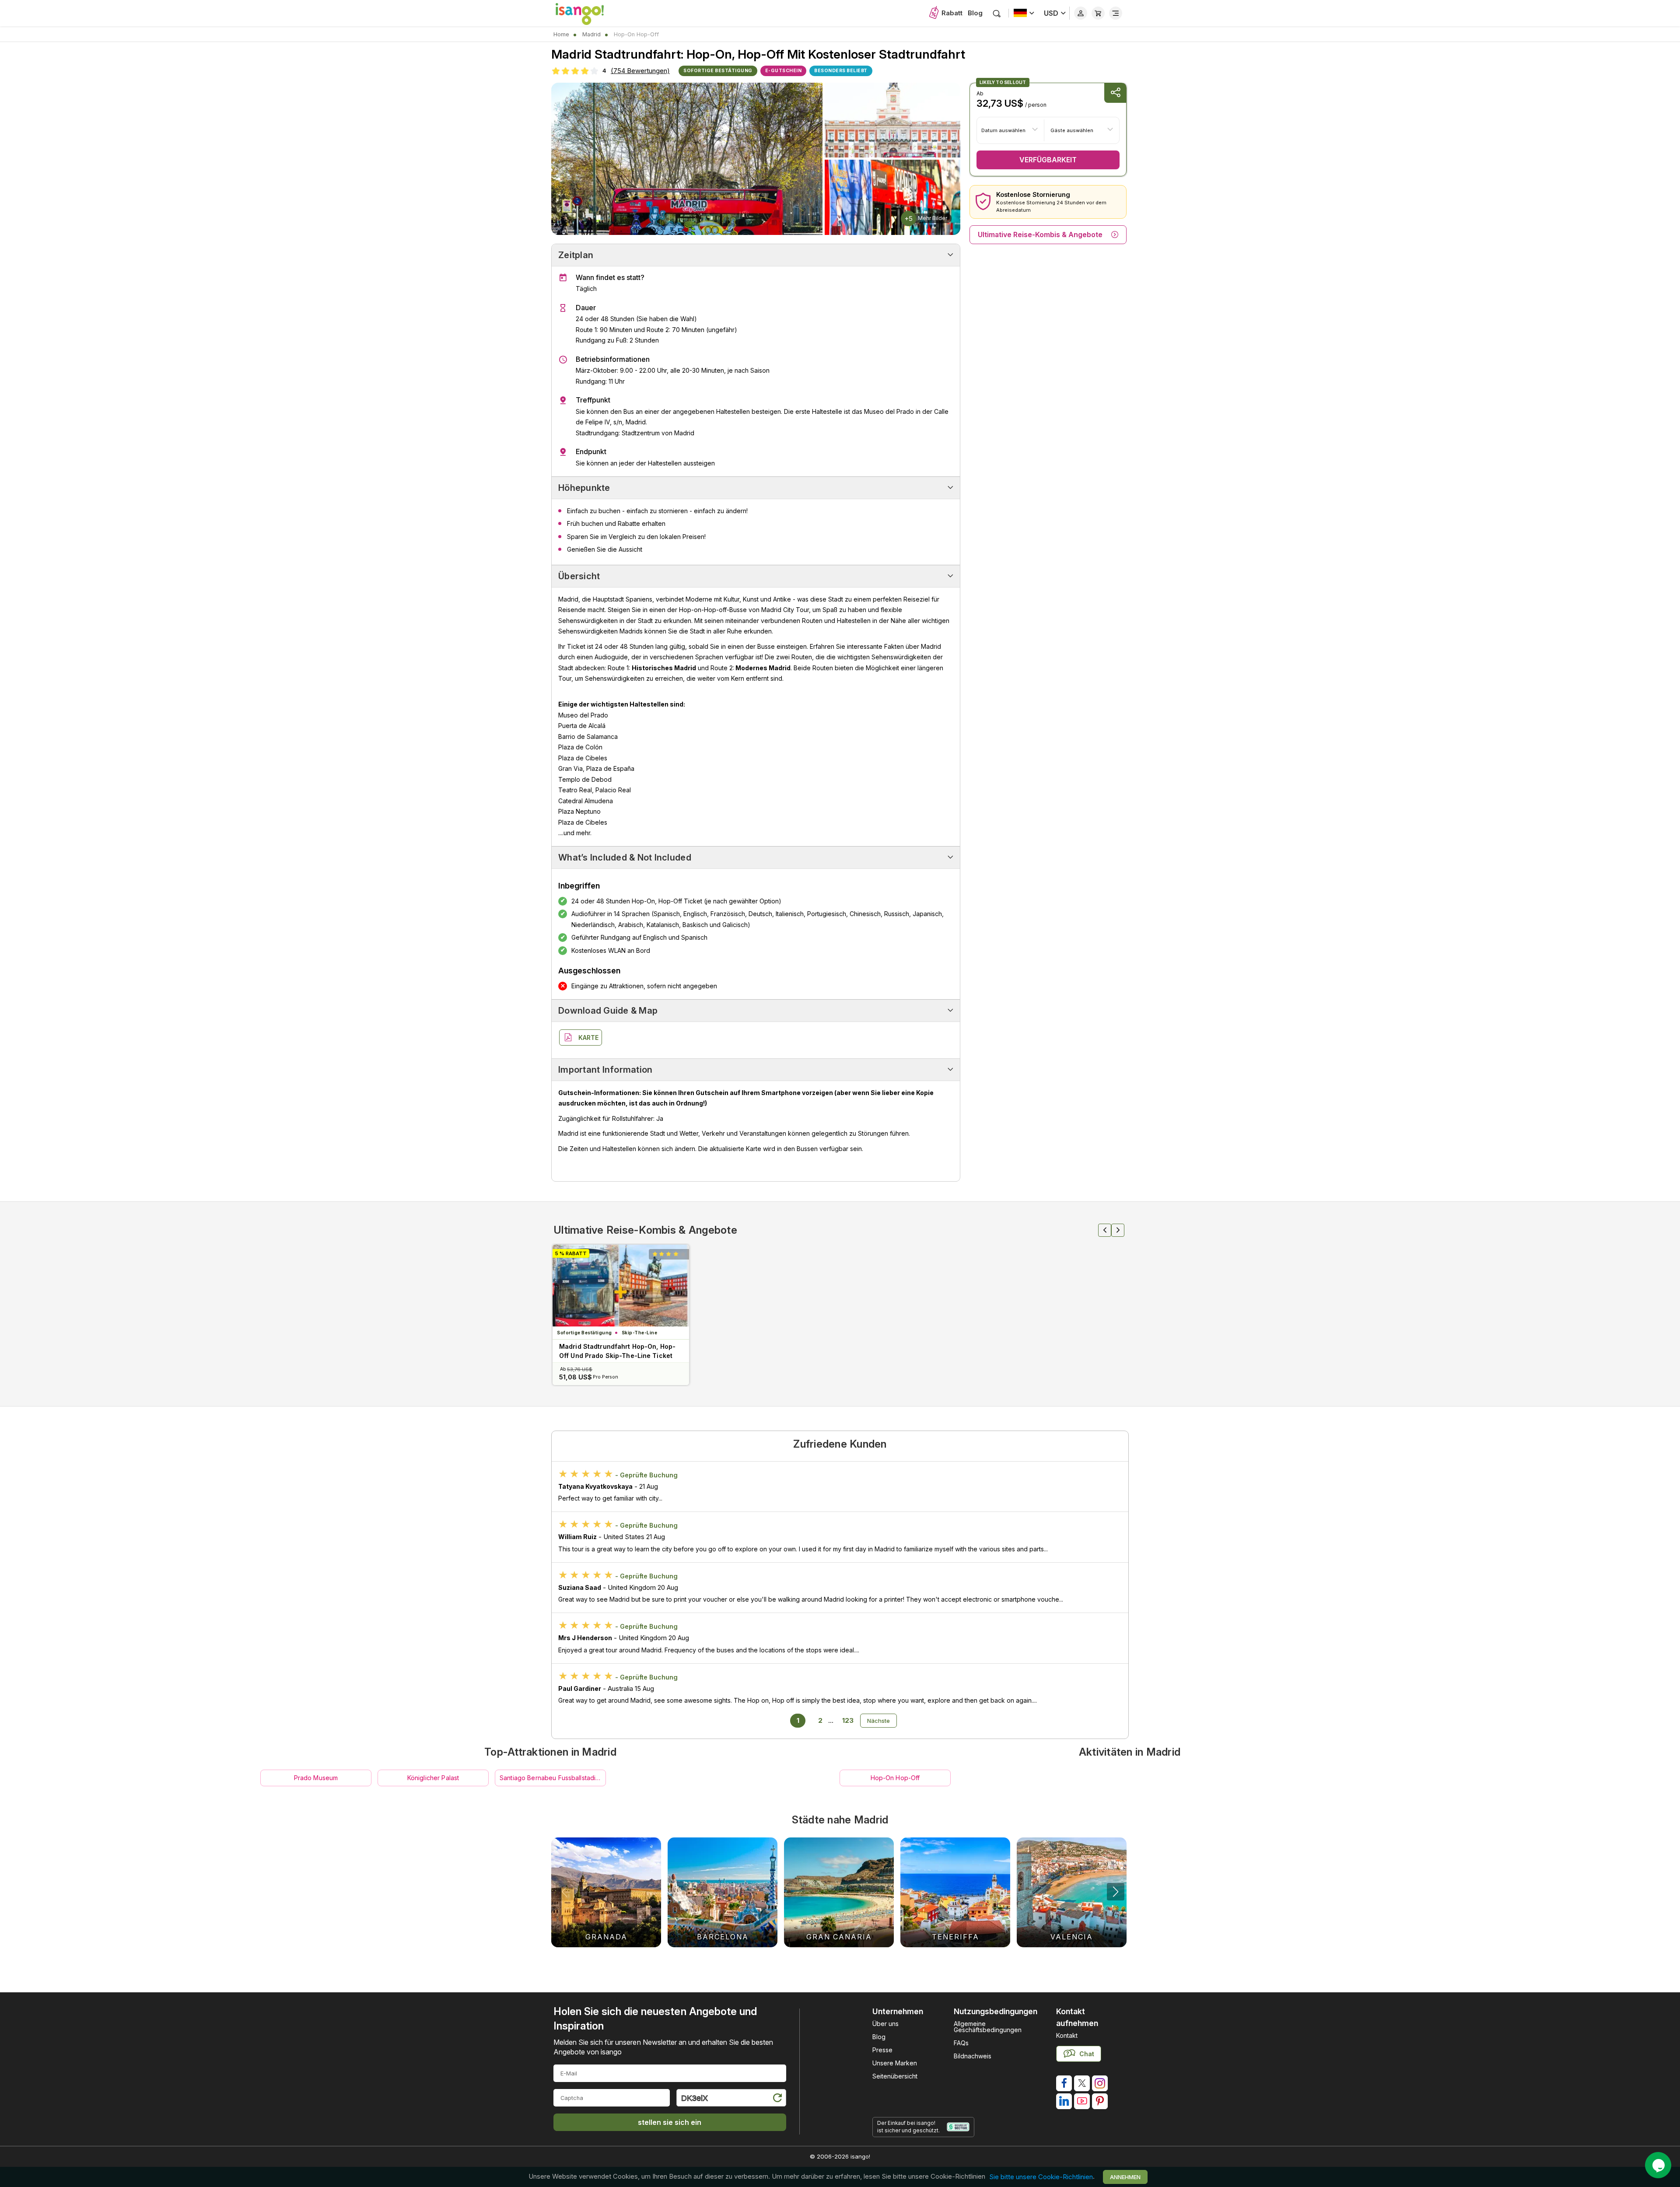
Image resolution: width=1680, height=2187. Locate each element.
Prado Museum (316, 1778)
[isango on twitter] (1082, 2083)
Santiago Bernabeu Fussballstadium (552, 1778)
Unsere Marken (895, 2063)
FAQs (961, 2043)
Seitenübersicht (895, 2076)
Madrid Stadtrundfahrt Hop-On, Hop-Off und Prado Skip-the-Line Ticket (617, 1351)
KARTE (588, 1038)
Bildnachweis (973, 2056)
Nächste (878, 1721)
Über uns (885, 2024)
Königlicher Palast (433, 1778)
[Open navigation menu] (1116, 13)
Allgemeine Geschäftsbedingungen (988, 2027)
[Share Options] (1115, 93)
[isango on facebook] (1064, 2083)
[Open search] (997, 13)
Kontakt (1067, 2035)
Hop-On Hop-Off (895, 1778)
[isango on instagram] (1100, 2083)
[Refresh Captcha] (777, 2099)
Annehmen (1125, 2177)
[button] (1116, 1892)
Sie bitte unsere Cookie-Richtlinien (1041, 2177)
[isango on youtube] (1082, 2101)
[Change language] (1024, 13)
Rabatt (952, 13)
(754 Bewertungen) (640, 71)
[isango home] (588, 13)
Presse (882, 2050)
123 (848, 1720)
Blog (975, 13)
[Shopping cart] (1098, 13)
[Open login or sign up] (1081, 13)
